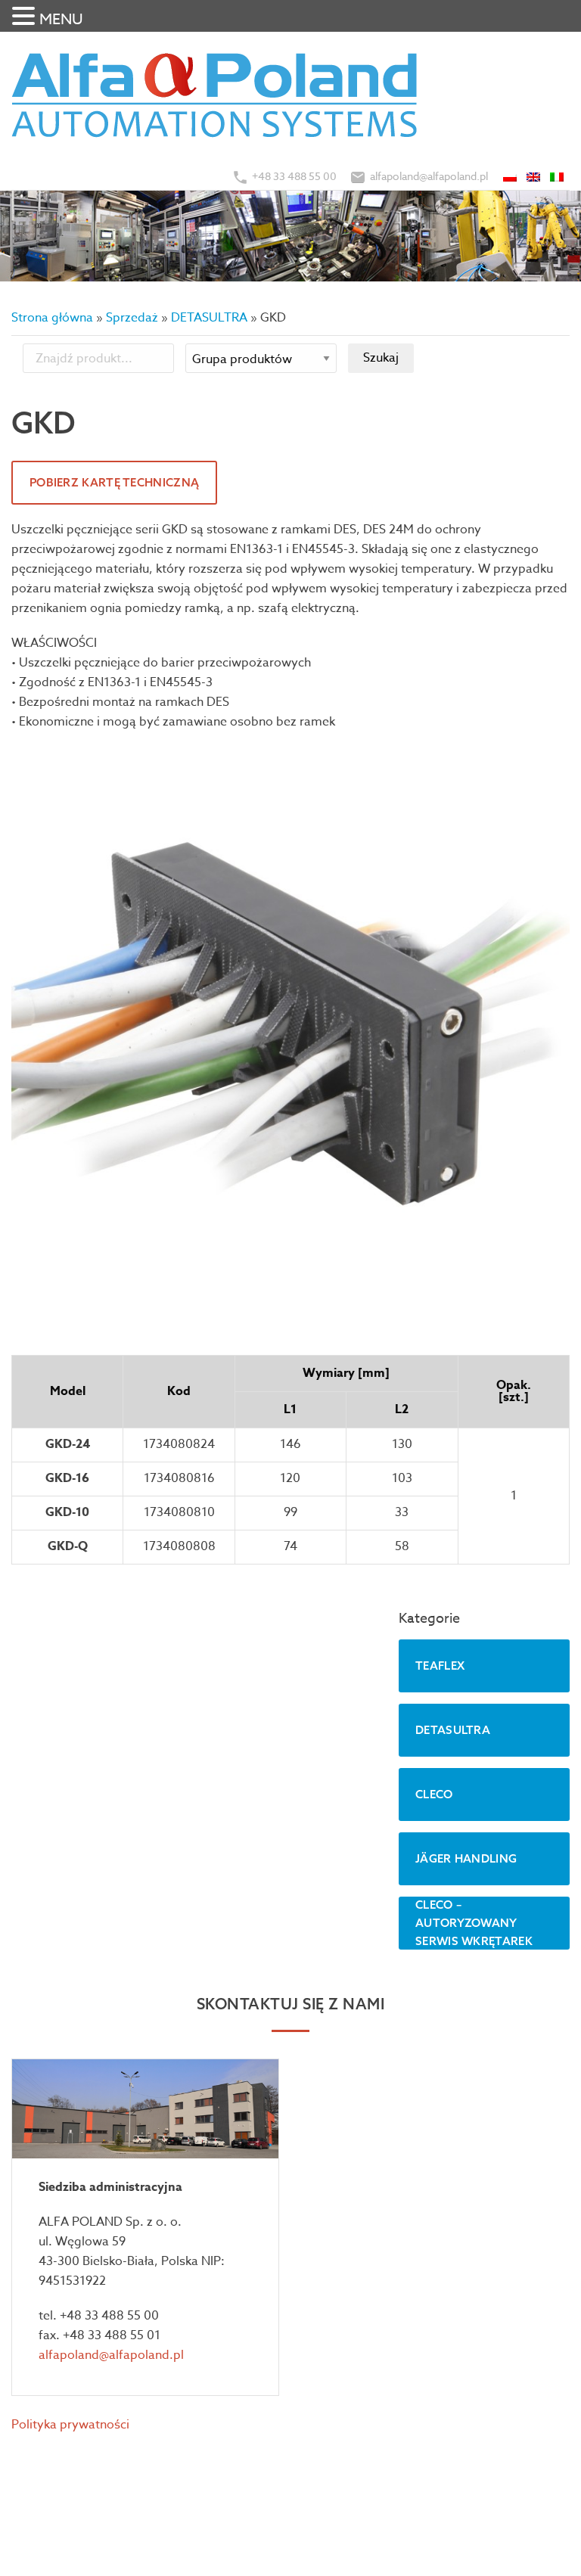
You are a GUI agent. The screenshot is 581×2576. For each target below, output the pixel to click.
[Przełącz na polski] (511, 176)
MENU (61, 19)
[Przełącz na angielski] (534, 176)
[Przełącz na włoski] (558, 176)
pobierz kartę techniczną (114, 482)
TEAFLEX (440, 1666)
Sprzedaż (132, 318)
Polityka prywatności (70, 2425)
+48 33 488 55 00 (294, 176)
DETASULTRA (209, 318)
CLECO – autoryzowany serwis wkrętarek (474, 1923)
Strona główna (52, 318)
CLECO (434, 1794)
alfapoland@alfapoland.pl (429, 176)
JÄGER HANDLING (466, 1858)
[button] (26, 17)
